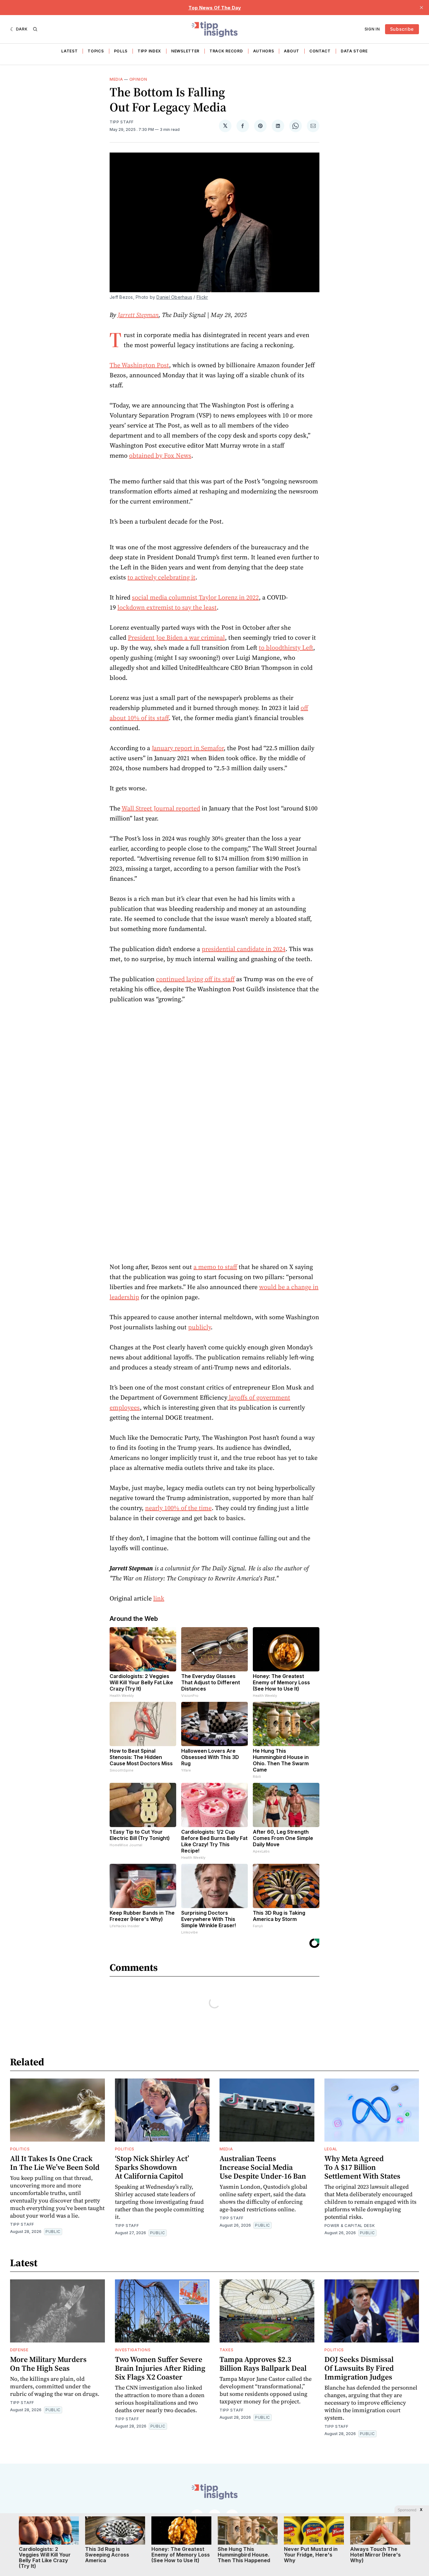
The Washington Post (139, 365)
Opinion (138, 79)
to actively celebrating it (161, 577)
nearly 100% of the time (178, 1508)
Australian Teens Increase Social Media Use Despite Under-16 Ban (263, 2167)
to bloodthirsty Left (286, 648)
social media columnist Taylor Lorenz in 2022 (195, 597)
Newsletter (185, 51)
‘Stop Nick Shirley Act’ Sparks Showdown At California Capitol (152, 2167)
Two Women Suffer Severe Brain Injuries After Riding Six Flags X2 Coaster (160, 2368)
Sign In (372, 29)
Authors (264, 51)
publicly (199, 1327)
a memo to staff (215, 1267)
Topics (96, 51)
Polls (121, 51)
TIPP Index (149, 51)
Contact (320, 51)
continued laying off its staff (195, 979)
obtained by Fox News (160, 455)
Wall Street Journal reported (161, 808)
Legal (331, 2149)
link (159, 1598)
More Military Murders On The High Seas (48, 2364)
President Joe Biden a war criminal (176, 637)
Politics (20, 2149)
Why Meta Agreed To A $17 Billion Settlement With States (362, 2167)
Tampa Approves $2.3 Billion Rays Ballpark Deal (263, 2364)
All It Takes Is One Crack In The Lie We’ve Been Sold (55, 2163)
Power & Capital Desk (350, 2226)
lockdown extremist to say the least (167, 607)
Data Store (354, 51)
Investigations (133, 2350)
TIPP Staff (122, 122)
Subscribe (402, 29)
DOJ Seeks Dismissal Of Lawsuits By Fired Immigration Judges (359, 2368)
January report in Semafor (188, 748)
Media (116, 79)
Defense (19, 2350)
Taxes (227, 2350)
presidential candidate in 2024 (244, 949)
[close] (421, 8)
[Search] (35, 29)
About (292, 51)
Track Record (226, 51)
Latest (69, 51)
